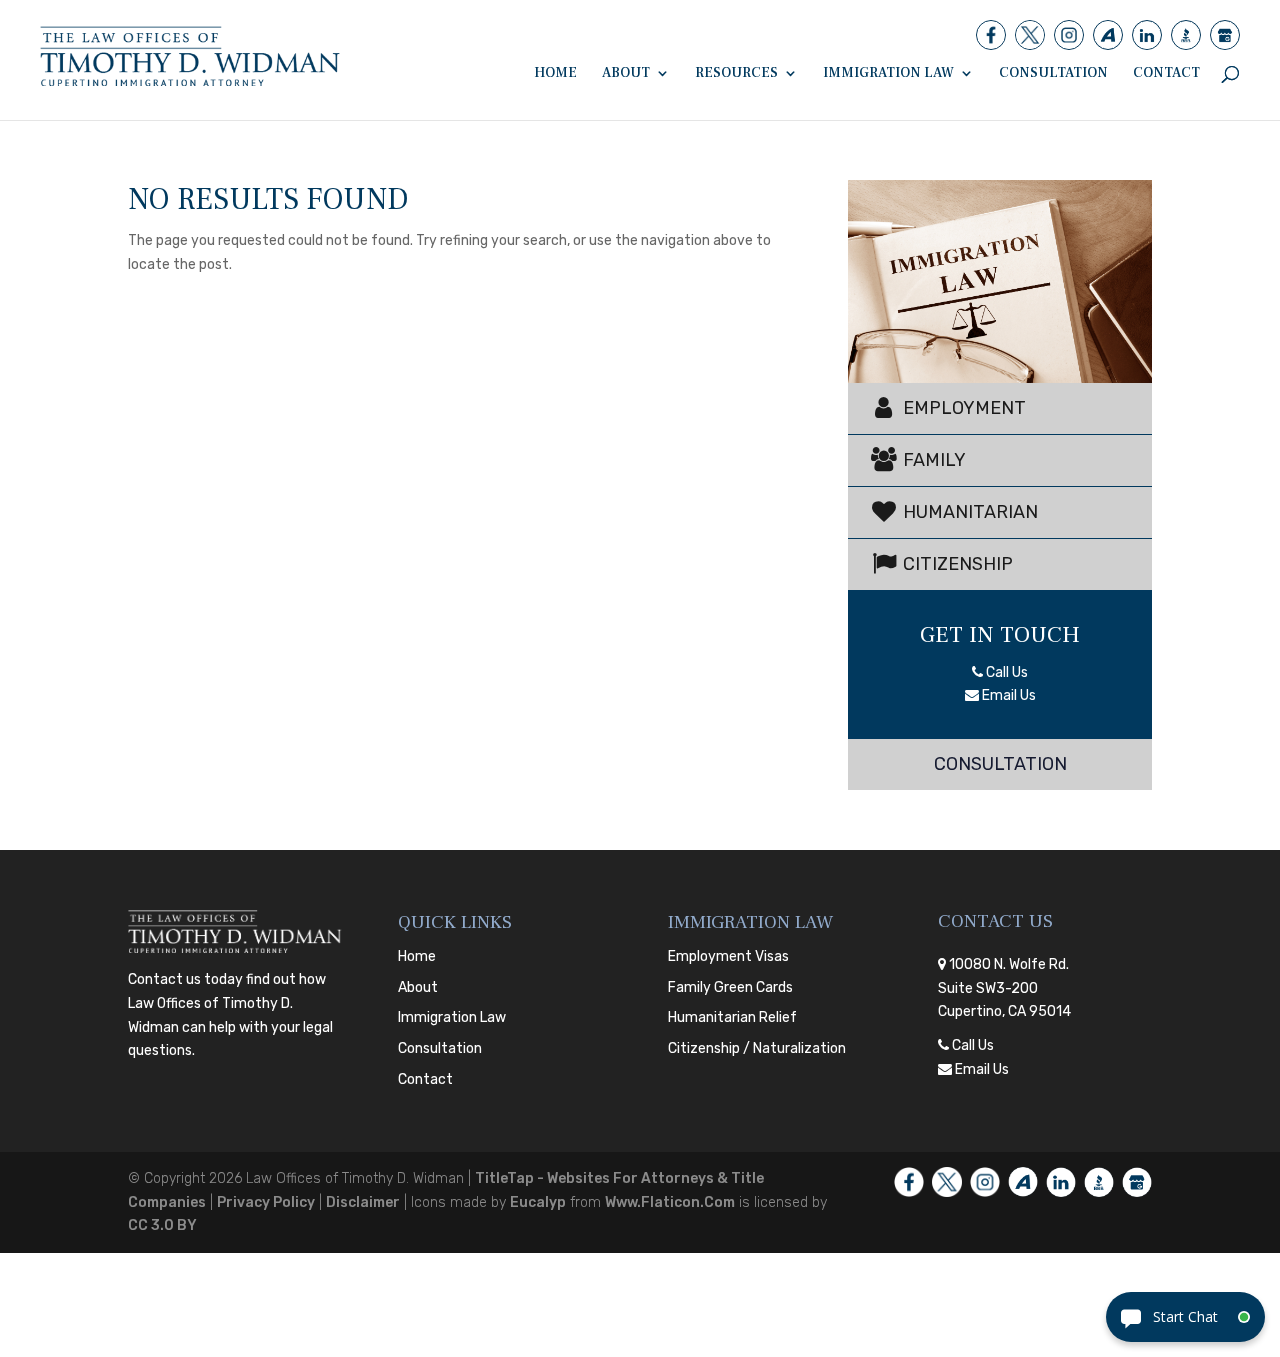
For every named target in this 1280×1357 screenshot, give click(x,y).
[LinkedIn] (1147, 35)
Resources (736, 74)
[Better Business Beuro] (1186, 35)
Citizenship (956, 564)
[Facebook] (991, 35)
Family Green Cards (730, 987)
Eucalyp (538, 1202)
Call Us (1005, 672)
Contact (1166, 74)
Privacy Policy (266, 1202)
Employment (962, 408)
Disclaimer (363, 1202)
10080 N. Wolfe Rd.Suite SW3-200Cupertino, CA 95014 (1004, 988)
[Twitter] (1030, 35)
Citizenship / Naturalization (757, 1048)
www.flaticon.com (670, 1202)
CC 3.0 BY (162, 1225)
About (626, 74)
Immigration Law (888, 74)
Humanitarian (968, 512)
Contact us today (185, 979)
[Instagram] (1069, 35)
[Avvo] (1108, 35)
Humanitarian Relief (732, 1017)
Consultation (1053, 74)
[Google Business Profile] (1225, 35)
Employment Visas (728, 956)
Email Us (1007, 695)
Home (555, 74)
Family (932, 460)
